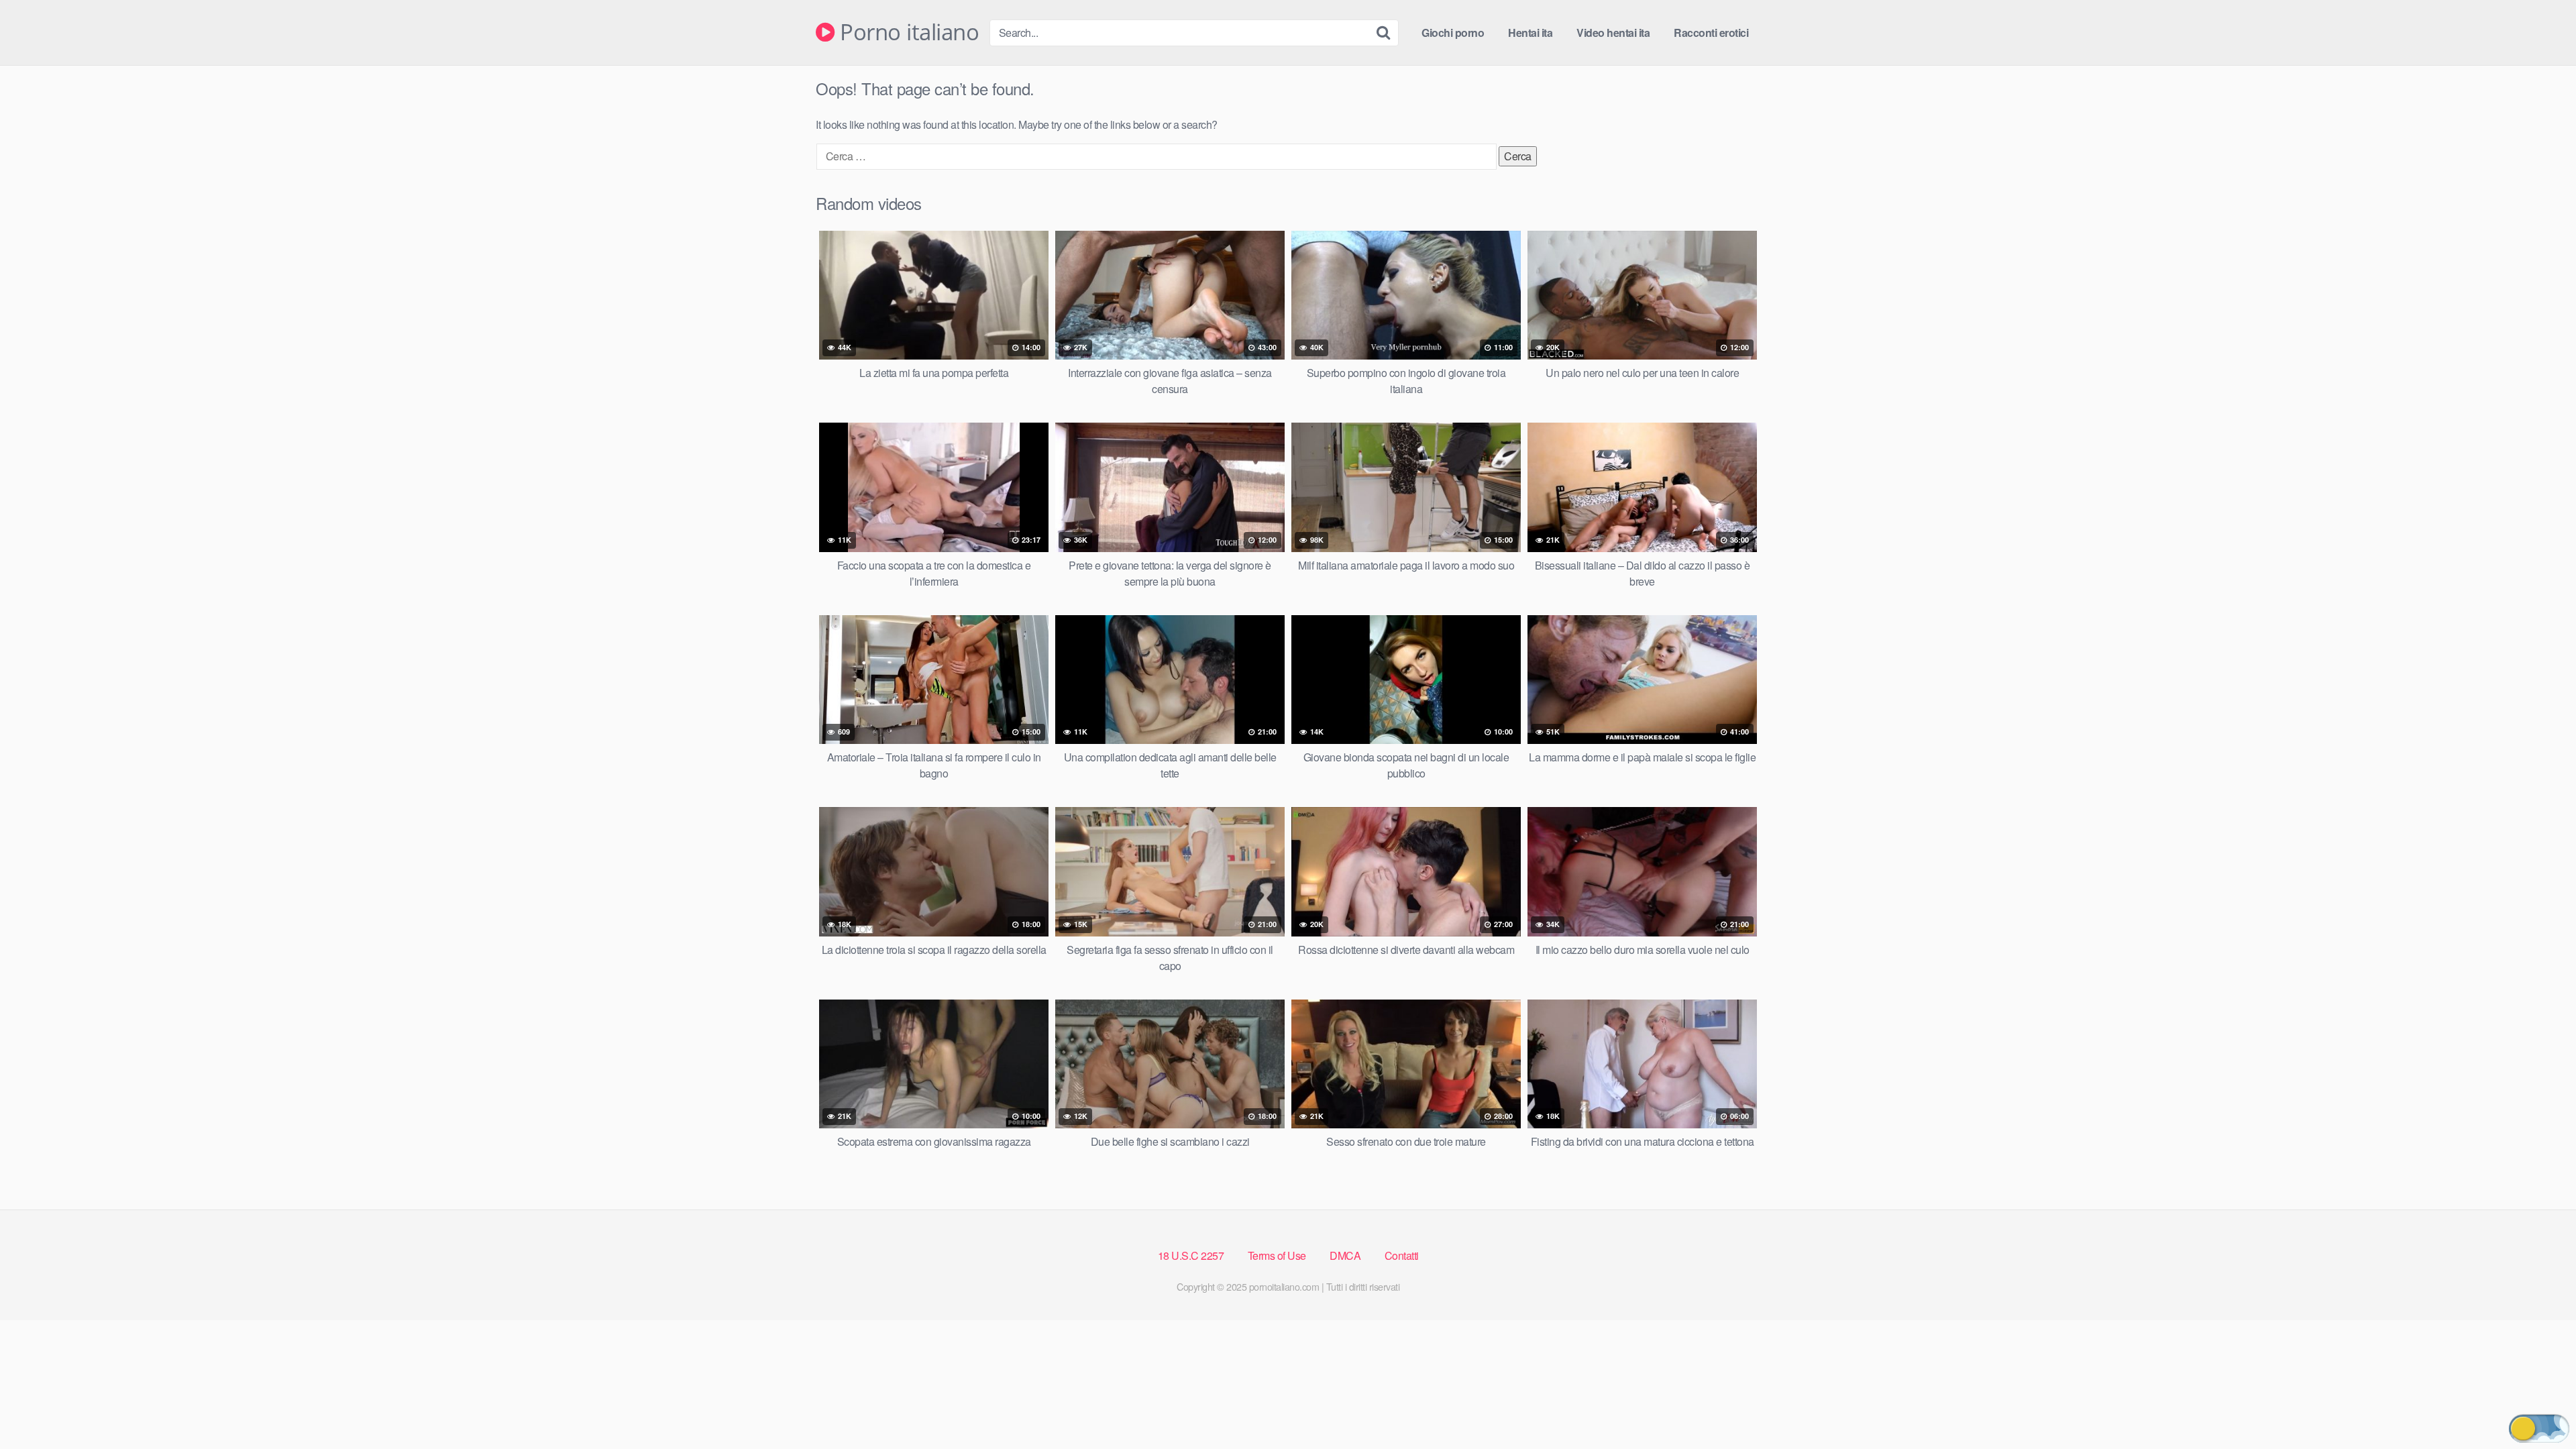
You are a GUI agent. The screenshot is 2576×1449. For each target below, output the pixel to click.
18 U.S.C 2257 (1191, 1255)
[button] (2539, 1429)
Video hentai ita (1613, 33)
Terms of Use (1277, 1255)
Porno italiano (907, 33)
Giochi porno (1453, 33)
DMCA (1345, 1255)
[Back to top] (2539, 1406)
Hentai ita (1530, 33)
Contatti (1402, 1255)
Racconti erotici (1711, 33)
